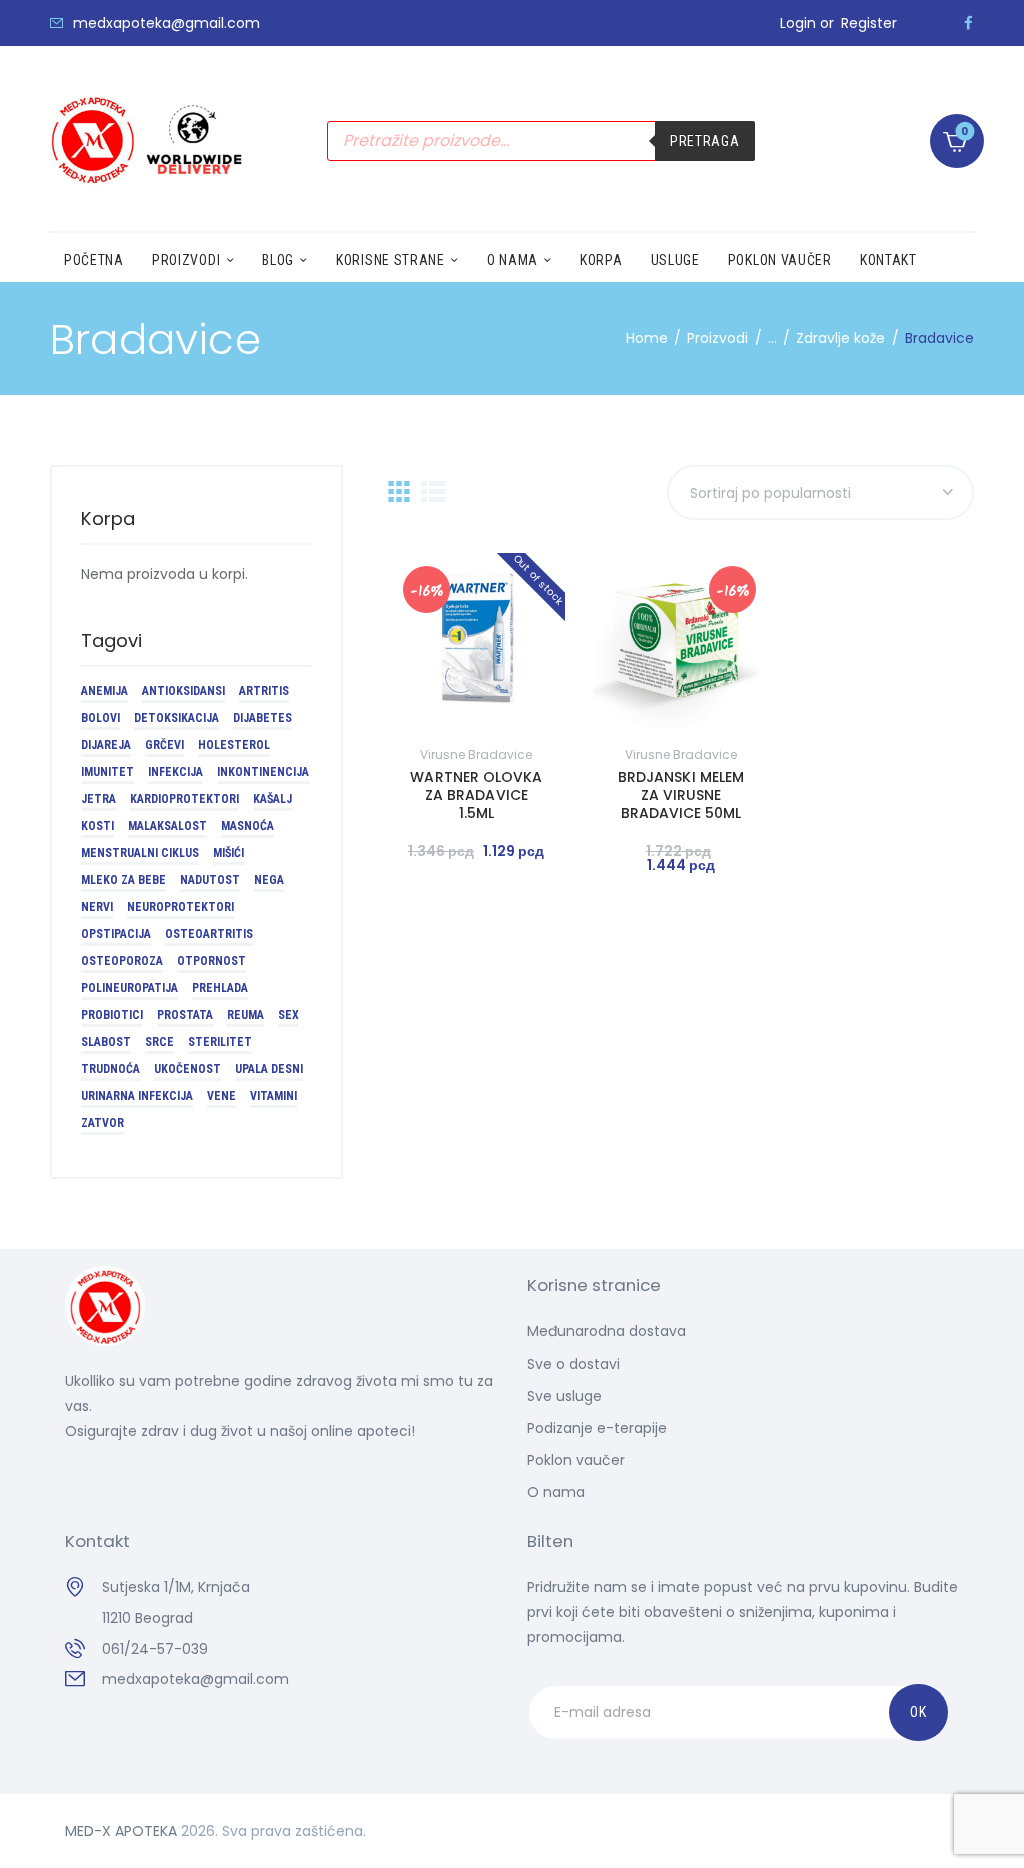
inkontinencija (263, 772)
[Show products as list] (433, 491)
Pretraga (705, 141)
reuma (245, 1015)
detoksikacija (176, 718)
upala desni (269, 1069)
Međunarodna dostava (606, 1331)
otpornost (211, 961)
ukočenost (187, 1069)
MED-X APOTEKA (121, 1831)
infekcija (175, 772)
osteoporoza (122, 961)
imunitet (107, 772)
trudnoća (110, 1069)
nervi (97, 907)
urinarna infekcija (137, 1096)
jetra (98, 799)
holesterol (234, 745)
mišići (228, 853)
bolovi (100, 718)
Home (647, 338)
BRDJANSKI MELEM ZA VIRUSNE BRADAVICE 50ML (681, 795)
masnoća (247, 826)
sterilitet (220, 1042)
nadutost (210, 880)
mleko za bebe (123, 880)
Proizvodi (717, 338)
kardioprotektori (184, 799)
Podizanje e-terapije (597, 1428)
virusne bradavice (476, 754)
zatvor (102, 1123)
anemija (104, 691)
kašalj (272, 799)
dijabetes (262, 718)
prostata (185, 1015)
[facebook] (968, 23)
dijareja (106, 745)
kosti (97, 826)
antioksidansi (183, 691)
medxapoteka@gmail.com (195, 1679)
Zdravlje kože (840, 338)
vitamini (273, 1096)
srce (159, 1042)
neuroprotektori (180, 907)
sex (288, 1015)
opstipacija (116, 934)
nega (269, 880)
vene (221, 1096)
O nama (556, 1492)
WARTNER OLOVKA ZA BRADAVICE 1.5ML (476, 795)
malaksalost (167, 826)
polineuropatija (129, 988)
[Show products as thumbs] (399, 491)
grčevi (164, 745)
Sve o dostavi (573, 1364)
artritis (264, 691)
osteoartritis (209, 934)
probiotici (112, 1015)
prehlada (220, 988)
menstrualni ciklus (140, 853)
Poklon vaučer (576, 1460)
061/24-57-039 (155, 1649)
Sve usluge (564, 1396)
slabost (106, 1042)
